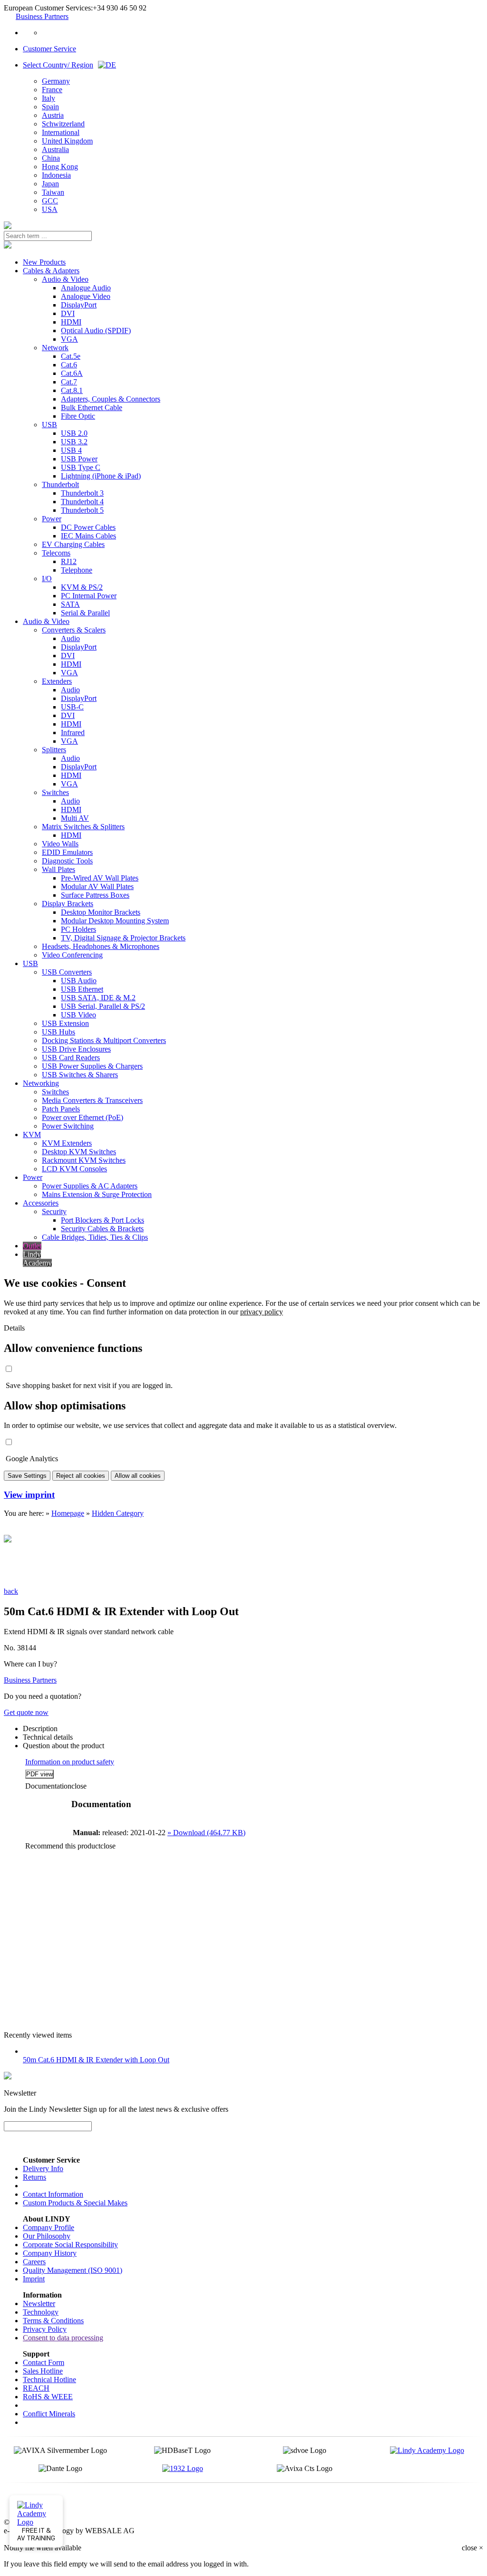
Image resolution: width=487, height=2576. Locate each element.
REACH (36, 2388)
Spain (50, 107)
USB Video (78, 1015)
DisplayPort (79, 305)
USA (50, 209)
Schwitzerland (63, 124)
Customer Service (49, 49)
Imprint (34, 2279)
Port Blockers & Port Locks (102, 1220)
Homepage (68, 1513)
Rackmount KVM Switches (84, 1160)
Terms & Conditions (53, 2321)
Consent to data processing (63, 2338)
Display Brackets (68, 904)
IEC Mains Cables (88, 536)
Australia (55, 149)
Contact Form (44, 2362)
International (61, 132)
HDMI (71, 322)
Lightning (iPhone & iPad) (101, 476)
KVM (32, 1135)
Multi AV (75, 818)
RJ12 (69, 561)
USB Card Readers (71, 1058)
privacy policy (262, 1312)
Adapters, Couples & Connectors (111, 399)
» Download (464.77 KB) (206, 1833)
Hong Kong (60, 167)
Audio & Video (65, 279)
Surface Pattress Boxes (95, 895)
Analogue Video (86, 296)
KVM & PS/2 (82, 587)
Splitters (54, 750)
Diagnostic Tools (67, 861)
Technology (41, 2312)
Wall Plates (58, 869)
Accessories (41, 1203)
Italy (49, 98)
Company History (50, 2253)
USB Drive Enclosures (76, 1049)
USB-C (72, 707)
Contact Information (53, 2194)
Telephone (77, 570)
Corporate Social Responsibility (70, 2245)
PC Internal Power (89, 596)
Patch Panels (61, 1109)
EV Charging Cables (73, 544)
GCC (50, 201)
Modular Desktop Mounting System (115, 921)
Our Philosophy (47, 2236)
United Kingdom (67, 141)
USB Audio (79, 981)
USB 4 (71, 450)
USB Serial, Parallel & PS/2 (103, 1006)
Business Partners (42, 16)
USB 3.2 (74, 442)
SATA (70, 604)
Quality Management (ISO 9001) (73, 2270)
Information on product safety (70, 1762)
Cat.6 (69, 365)
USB (49, 425)
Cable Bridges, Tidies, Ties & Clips (95, 1237)
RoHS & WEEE (48, 2397)
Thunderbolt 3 (82, 493)
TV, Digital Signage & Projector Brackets (123, 938)
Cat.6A (72, 373)
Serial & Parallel (85, 613)
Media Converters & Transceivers (92, 1100)
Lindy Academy (37, 1259)
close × (472, 2548)
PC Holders (78, 929)
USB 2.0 (74, 433)
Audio (70, 638)
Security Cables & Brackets (102, 1229)
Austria (53, 115)
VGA (69, 339)
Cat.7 (69, 382)
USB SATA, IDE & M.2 (98, 998)
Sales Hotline (43, 2371)
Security (54, 1211)
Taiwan (53, 192)
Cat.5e (71, 356)
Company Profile (49, 2227)
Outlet (32, 1246)
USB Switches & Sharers (80, 1075)
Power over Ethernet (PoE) (83, 1117)
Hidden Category (118, 1513)
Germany (56, 81)
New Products (44, 262)
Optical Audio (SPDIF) (96, 330)
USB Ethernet (82, 989)
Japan (50, 184)
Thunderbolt (60, 484)
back (11, 1591)
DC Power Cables (88, 527)
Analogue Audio (86, 288)
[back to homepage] (8, 226)
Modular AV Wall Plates (97, 886)
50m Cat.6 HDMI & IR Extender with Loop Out (96, 2060)
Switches (55, 792)
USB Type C (81, 467)
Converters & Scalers (74, 630)
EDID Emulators (67, 852)
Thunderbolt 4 (82, 502)
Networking (41, 1083)
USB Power (79, 459)
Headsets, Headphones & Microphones (101, 946)
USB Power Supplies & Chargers (92, 1066)
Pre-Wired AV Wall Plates (100, 878)
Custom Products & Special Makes (75, 2203)
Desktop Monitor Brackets (101, 912)
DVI (68, 313)
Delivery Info (43, 2169)
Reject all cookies (81, 1476)
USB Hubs (58, 1032)
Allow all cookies (138, 1476)
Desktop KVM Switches (79, 1152)
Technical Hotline (49, 2380)
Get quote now (26, 1712)
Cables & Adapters (51, 271)
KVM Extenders (67, 1143)
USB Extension (65, 1023)
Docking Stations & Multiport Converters (104, 1040)
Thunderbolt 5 (82, 510)
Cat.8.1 (72, 390)
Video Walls (60, 844)
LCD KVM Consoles (74, 1169)
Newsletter (39, 2303)
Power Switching (68, 1126)
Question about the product (63, 1746)
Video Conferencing (72, 955)
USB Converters (67, 972)
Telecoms (56, 553)
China (51, 158)
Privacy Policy (45, 2329)
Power (52, 519)
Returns (34, 2177)
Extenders (57, 681)
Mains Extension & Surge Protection (97, 1194)
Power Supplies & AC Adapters (90, 1186)
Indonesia (56, 175)
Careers (34, 2262)
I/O (47, 579)
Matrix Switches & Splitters (83, 827)
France (52, 90)
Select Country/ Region (58, 65)
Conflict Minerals (49, 2414)
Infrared (73, 733)
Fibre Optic (78, 416)
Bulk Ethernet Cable (92, 407)
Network (55, 348)
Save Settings (27, 1476)
